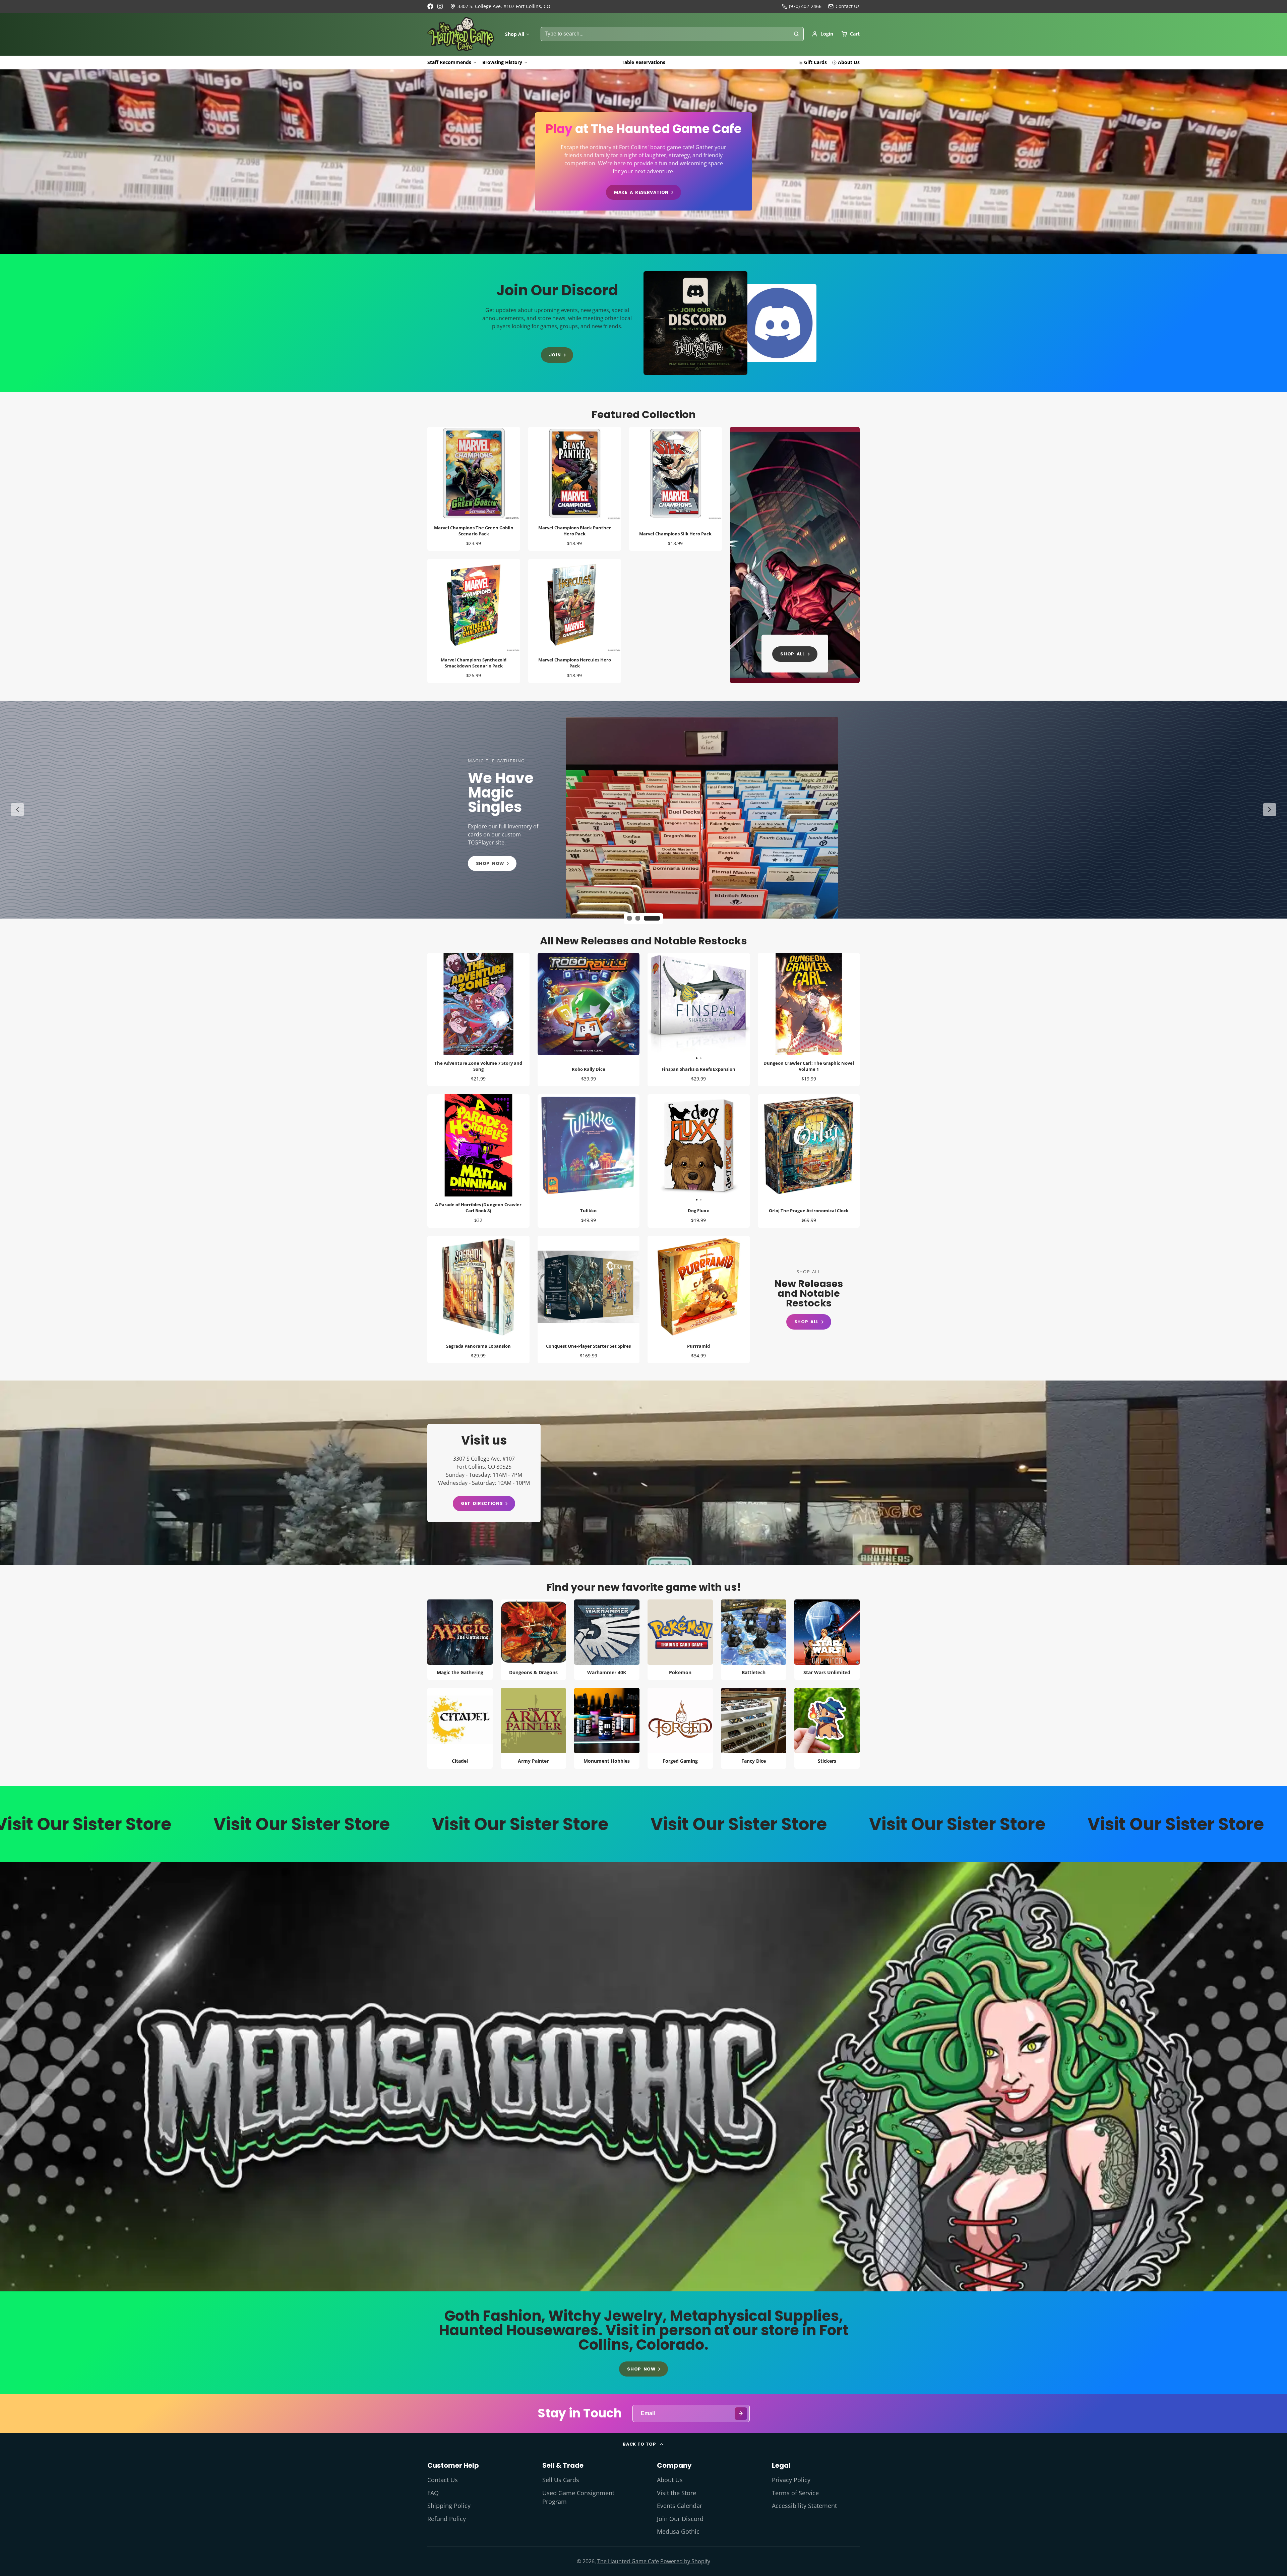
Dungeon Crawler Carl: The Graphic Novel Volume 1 (809, 1019)
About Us (849, 62)
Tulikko (589, 1161)
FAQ (433, 2493)
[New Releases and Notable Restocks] (809, 1300)
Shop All (515, 34)
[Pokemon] (680, 1640)
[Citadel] (460, 1728)
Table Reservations (643, 62)
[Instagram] (440, 6)
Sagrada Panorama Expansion (478, 1299)
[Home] (461, 34)
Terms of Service (795, 2493)
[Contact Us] (844, 6)
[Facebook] (430, 6)
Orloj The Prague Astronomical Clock (809, 1161)
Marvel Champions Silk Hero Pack (676, 489)
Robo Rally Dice (589, 1019)
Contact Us (443, 2480)
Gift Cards (815, 62)
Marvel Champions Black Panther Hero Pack (575, 489)
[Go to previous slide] (17, 810)
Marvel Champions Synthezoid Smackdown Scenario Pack (474, 621)
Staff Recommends (449, 62)
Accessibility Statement (804, 2506)
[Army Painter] (533, 1728)
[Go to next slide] (1270, 810)
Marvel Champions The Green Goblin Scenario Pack (474, 489)
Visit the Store (677, 2493)
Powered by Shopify (685, 2561)
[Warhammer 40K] (607, 1640)
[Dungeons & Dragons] (533, 1640)
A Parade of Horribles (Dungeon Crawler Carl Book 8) (478, 1161)
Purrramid (699, 1299)
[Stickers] (827, 1728)
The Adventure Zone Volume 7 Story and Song (478, 1019)
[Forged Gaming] (680, 1728)
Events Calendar (680, 2506)
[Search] (796, 34)
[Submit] (741, 2414)
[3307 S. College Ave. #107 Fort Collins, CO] (500, 6)
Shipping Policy (449, 2506)
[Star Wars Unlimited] (827, 1640)
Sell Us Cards (561, 2480)
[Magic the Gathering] (460, 1640)
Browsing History (502, 62)
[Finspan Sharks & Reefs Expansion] (673, 1007)
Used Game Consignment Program (578, 2497)
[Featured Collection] (795, 555)
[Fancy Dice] (754, 1728)
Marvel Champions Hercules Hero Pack (575, 621)
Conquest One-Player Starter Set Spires (589, 1299)
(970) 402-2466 (805, 6)
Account (822, 34)
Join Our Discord (680, 2519)
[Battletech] (754, 1640)
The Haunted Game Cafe (628, 2561)
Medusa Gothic (678, 2531)
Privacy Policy (791, 2480)
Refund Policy (447, 2519)
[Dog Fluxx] (673, 1148)
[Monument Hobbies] (607, 1728)
